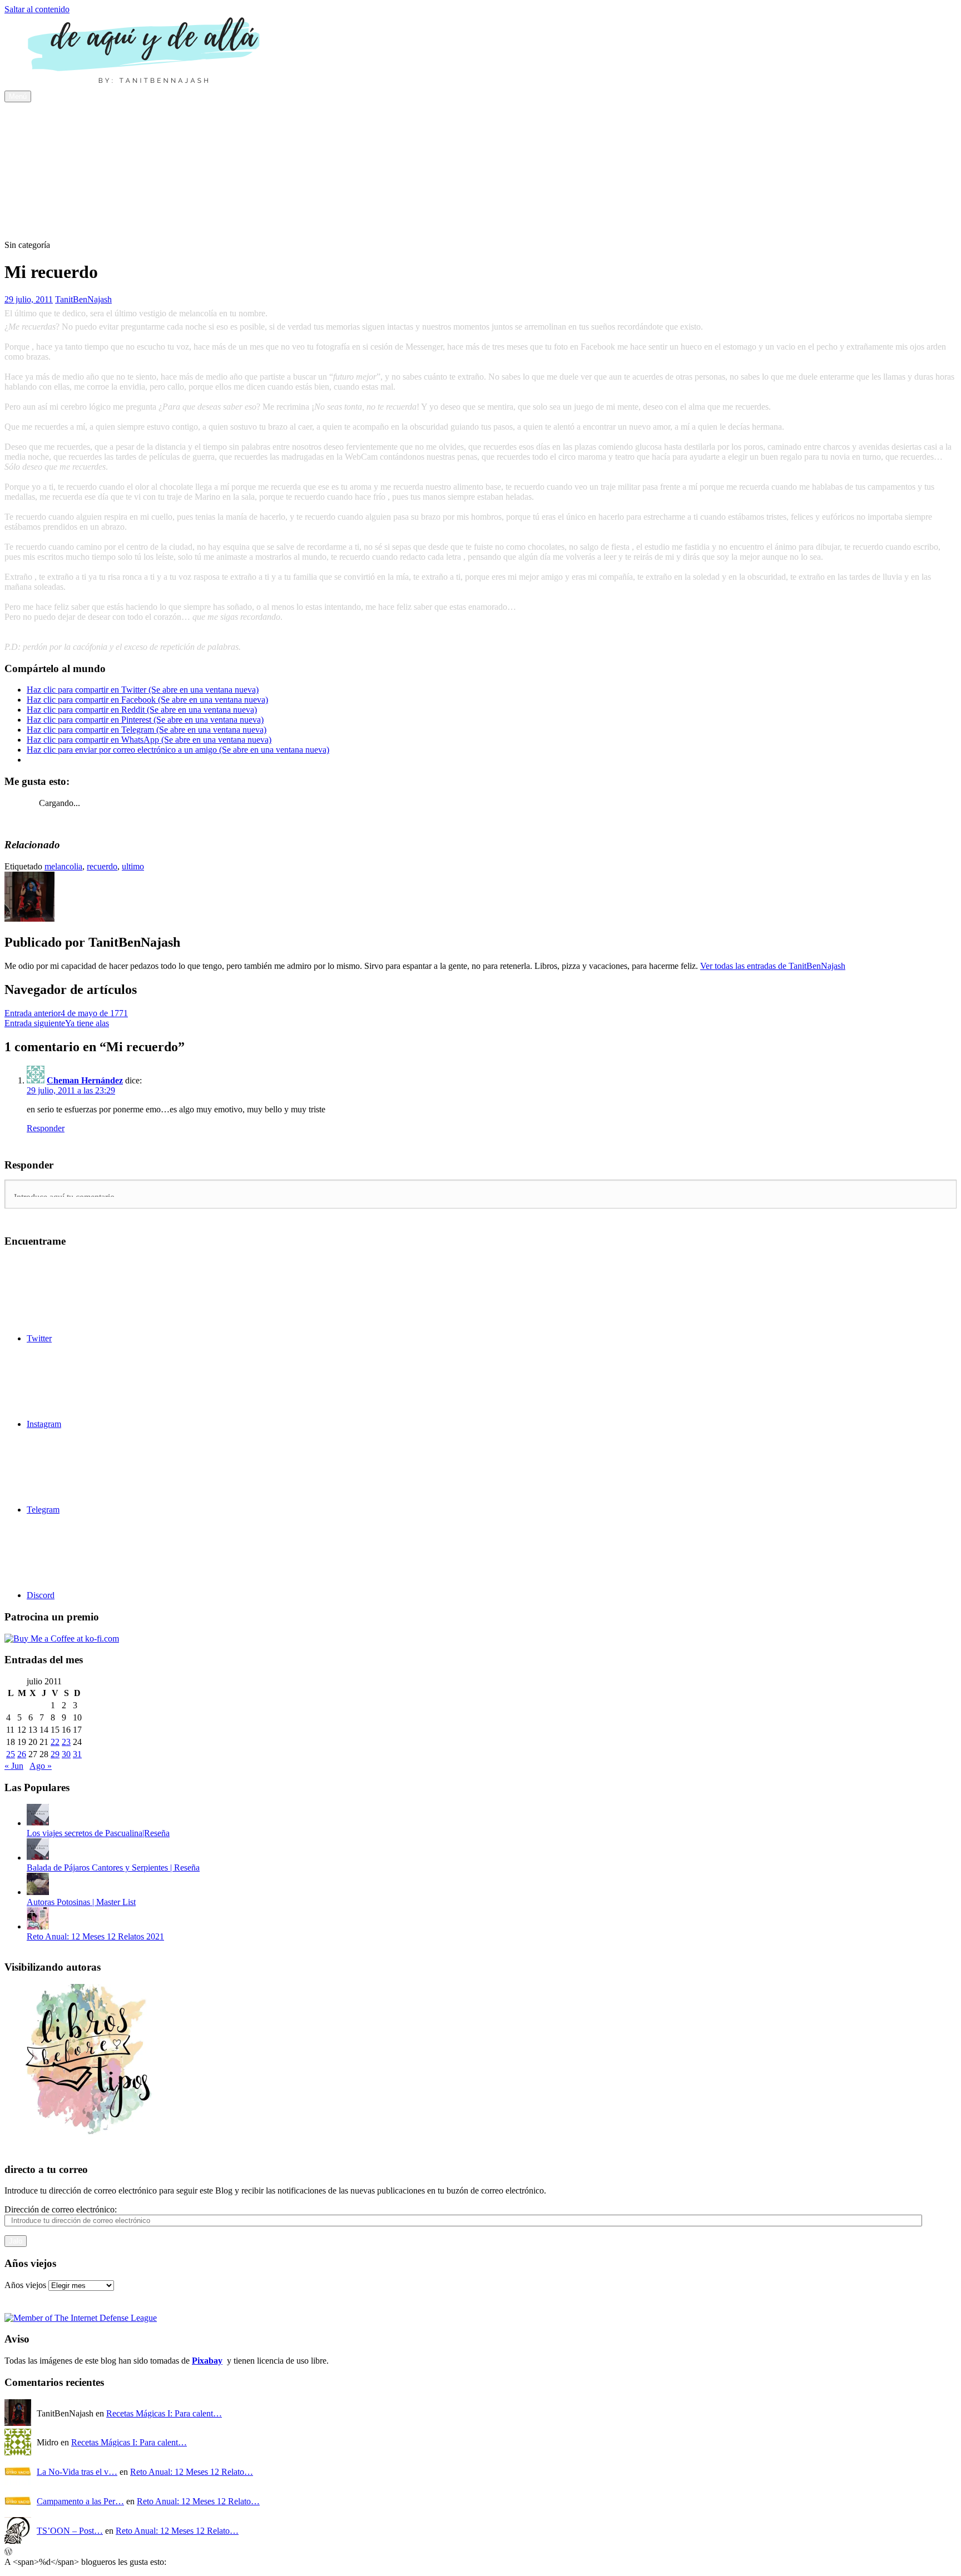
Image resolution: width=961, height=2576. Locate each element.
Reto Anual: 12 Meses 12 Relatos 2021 (95, 1936)
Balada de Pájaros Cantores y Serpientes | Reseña (113, 1868)
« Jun (14, 1766)
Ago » (41, 1766)
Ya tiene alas (57, 1023)
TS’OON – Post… (70, 2531)
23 (66, 1742)
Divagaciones (51, 166)
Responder (46, 1128)
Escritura (65, 176)
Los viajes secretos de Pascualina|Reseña (98, 1833)
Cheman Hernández (85, 1080)
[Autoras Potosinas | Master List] (38, 1892)
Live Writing (71, 226)
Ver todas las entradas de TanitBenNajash (773, 966)
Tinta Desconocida (60, 206)
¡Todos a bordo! (77, 156)
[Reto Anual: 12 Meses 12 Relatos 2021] (38, 1926)
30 (66, 1754)
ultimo (133, 866)
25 (11, 1754)
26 (22, 1754)
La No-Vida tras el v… (77, 2472)
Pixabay (207, 2361)
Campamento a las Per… (80, 2501)
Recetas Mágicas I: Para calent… (164, 2413)
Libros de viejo (75, 146)
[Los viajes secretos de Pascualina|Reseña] (38, 1823)
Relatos (40, 216)
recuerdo (102, 866)
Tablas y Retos (53, 196)
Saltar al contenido (37, 9)
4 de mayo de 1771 (66, 1013)
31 (77, 1754)
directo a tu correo (46, 2169)
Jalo (16, 2241)
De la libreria (72, 136)
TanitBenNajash (83, 299)
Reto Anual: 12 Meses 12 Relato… (192, 2472)
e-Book (62, 126)
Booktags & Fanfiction (89, 186)
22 (55, 1742)
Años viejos (25, 2285)
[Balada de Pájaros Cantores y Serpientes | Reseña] (38, 1858)
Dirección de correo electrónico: (61, 2209)
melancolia (63, 866)
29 (55, 1754)
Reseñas (41, 116)
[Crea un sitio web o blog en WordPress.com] (8, 2552)
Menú (18, 96)
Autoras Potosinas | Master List (81, 1902)
